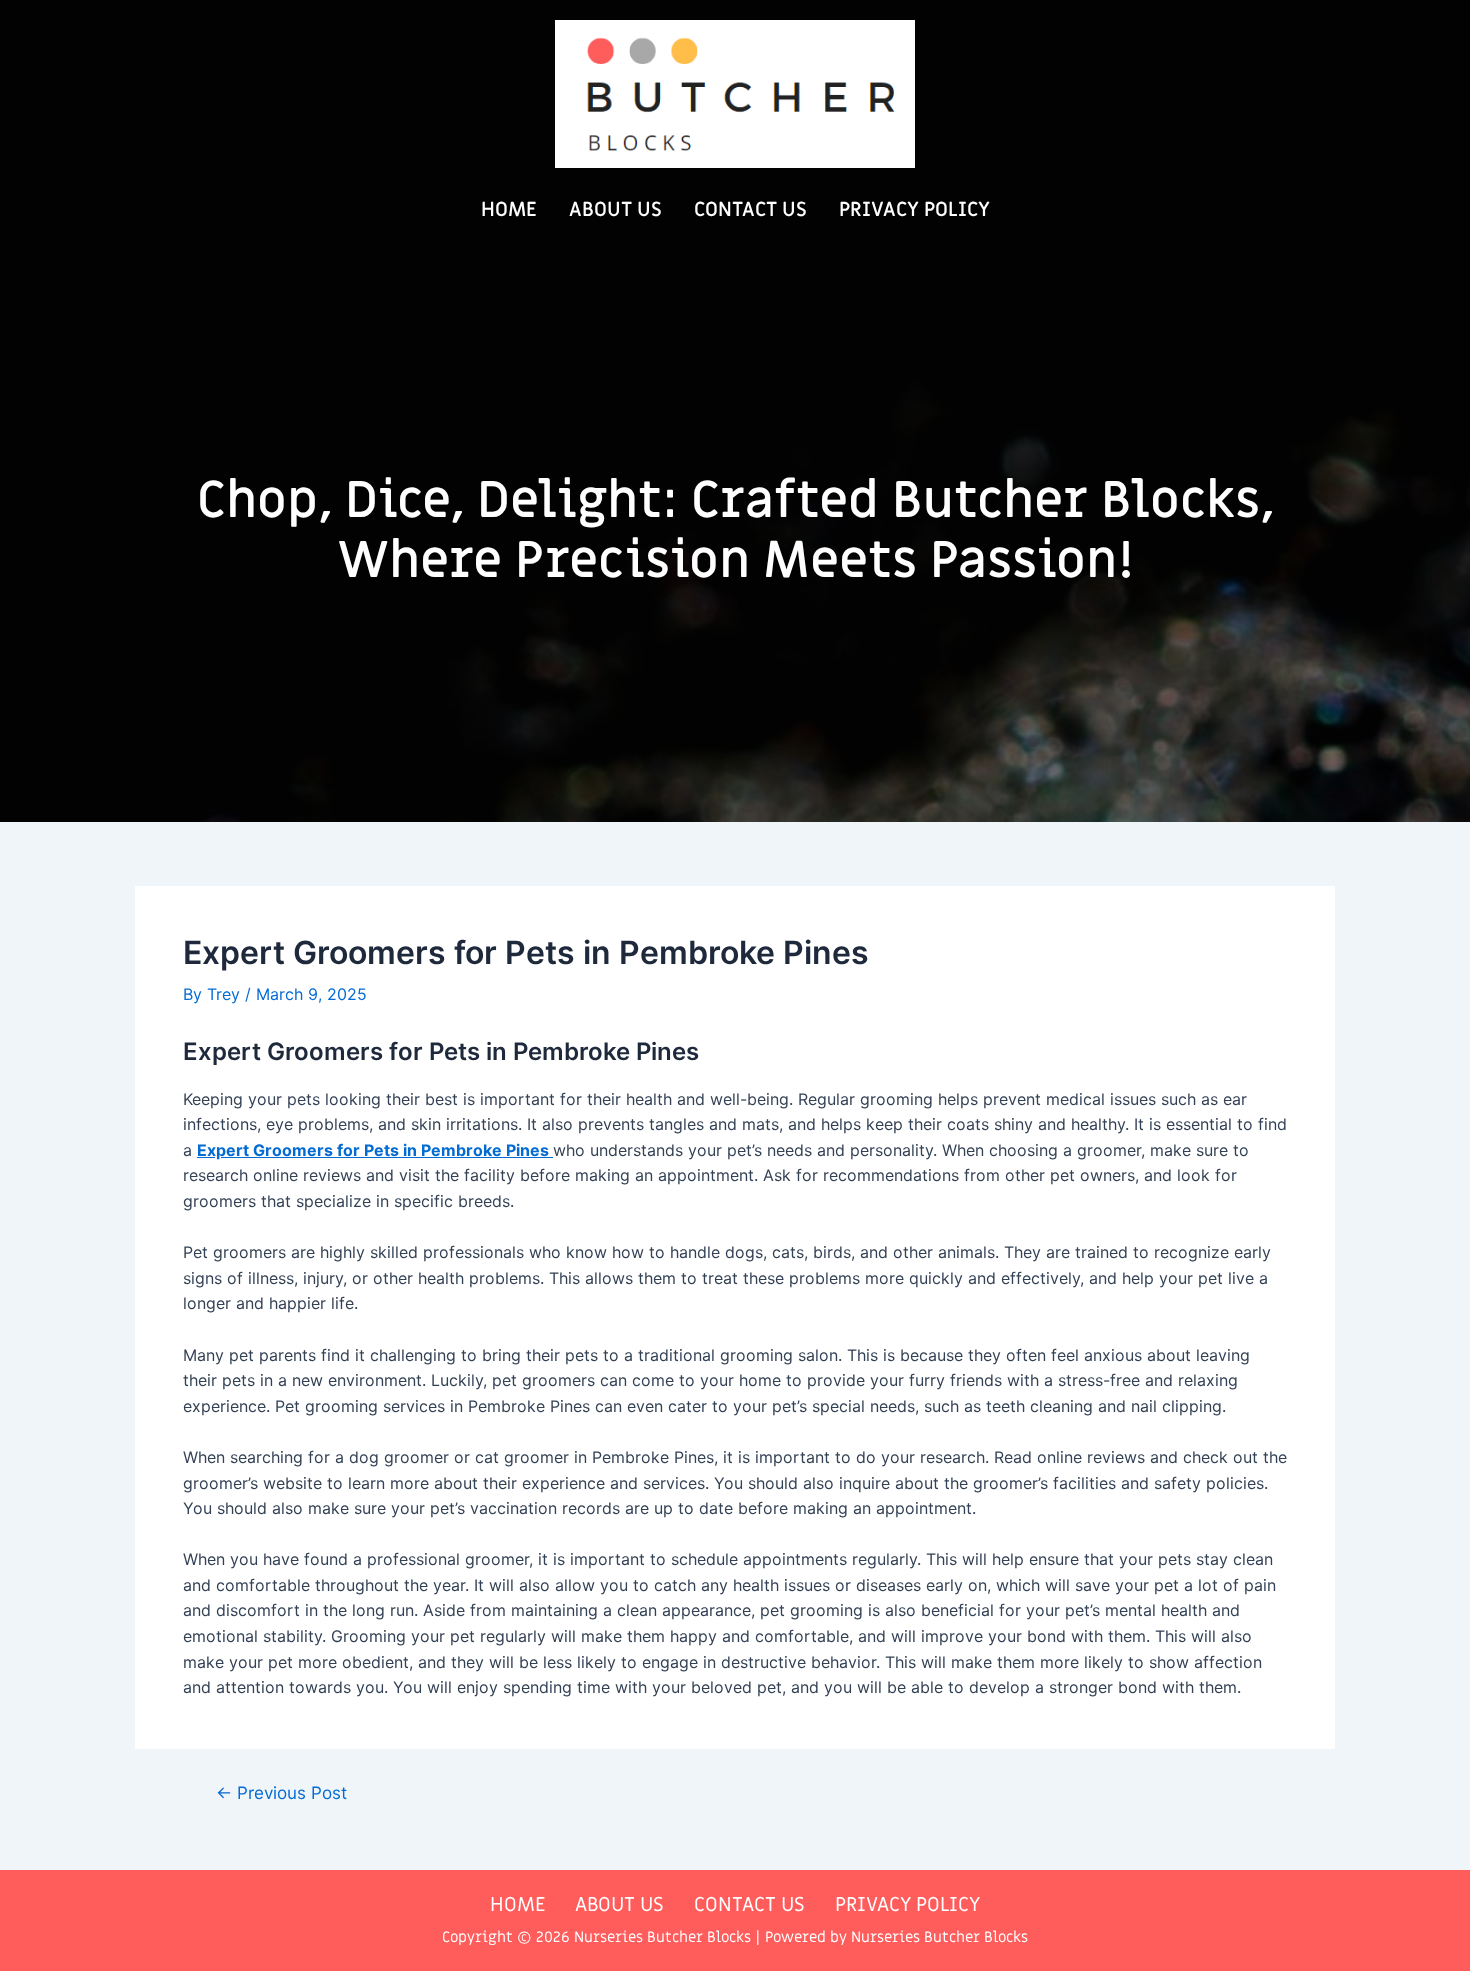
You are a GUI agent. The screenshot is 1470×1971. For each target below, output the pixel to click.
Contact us (750, 210)
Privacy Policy (914, 210)
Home (509, 210)
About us (615, 210)
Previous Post (281, 1792)
